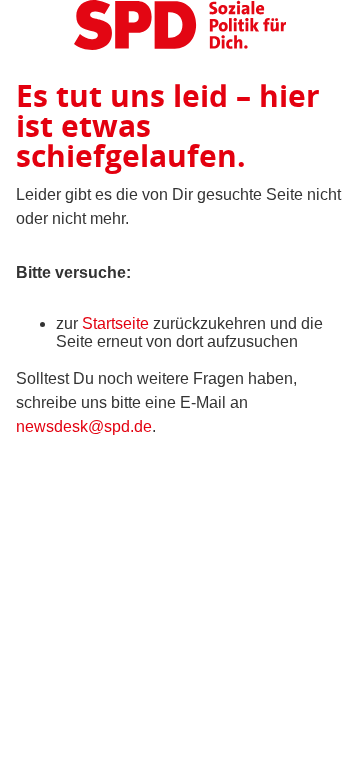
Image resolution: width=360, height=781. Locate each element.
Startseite (115, 323)
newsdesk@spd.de (84, 426)
